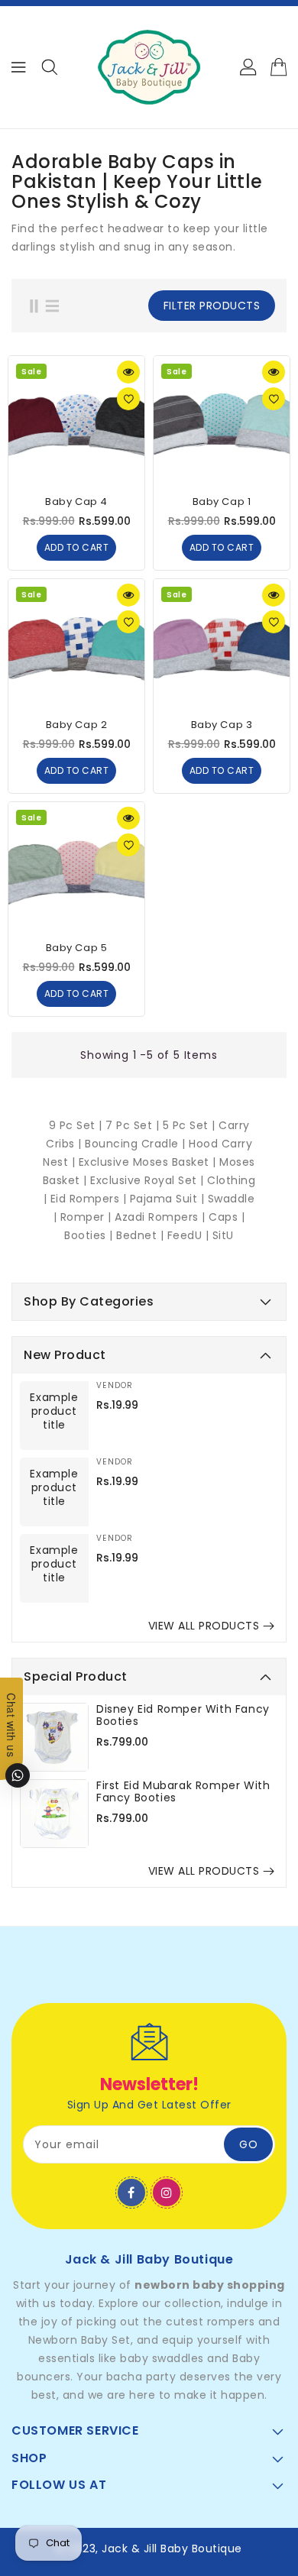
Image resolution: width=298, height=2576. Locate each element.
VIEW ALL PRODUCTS (204, 1626)
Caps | (227, 1217)
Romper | (88, 1217)
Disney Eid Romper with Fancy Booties (183, 1715)
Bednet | (142, 1235)
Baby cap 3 (222, 725)
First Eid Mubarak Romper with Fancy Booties (183, 1791)
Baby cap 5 (77, 948)
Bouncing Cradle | (137, 1144)
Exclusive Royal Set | (149, 1180)
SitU (223, 1235)
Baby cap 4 (76, 502)
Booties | (90, 1235)
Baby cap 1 (222, 502)
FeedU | (190, 1235)
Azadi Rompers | (160, 1217)
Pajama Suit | (169, 1199)
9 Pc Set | (78, 1125)
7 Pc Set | (134, 1125)
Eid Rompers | (90, 1199)
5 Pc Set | (189, 1125)
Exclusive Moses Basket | (149, 1162)
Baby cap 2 (77, 725)
